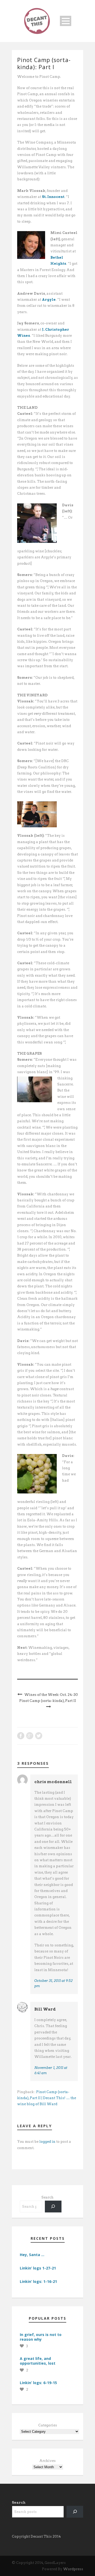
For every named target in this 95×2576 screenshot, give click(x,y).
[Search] (53, 2207)
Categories (48, 2425)
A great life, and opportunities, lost (38, 2361)
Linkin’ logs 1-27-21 (38, 2268)
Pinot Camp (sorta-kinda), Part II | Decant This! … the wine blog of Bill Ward (47, 2098)
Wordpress (73, 2569)
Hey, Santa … (32, 2255)
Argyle (49, 300)
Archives (47, 2461)
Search (47, 2197)
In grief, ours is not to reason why (41, 2337)
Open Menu (66, 21)
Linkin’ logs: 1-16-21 (38, 2281)
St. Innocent (53, 197)
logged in (47, 2142)
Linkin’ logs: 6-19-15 (38, 2383)
